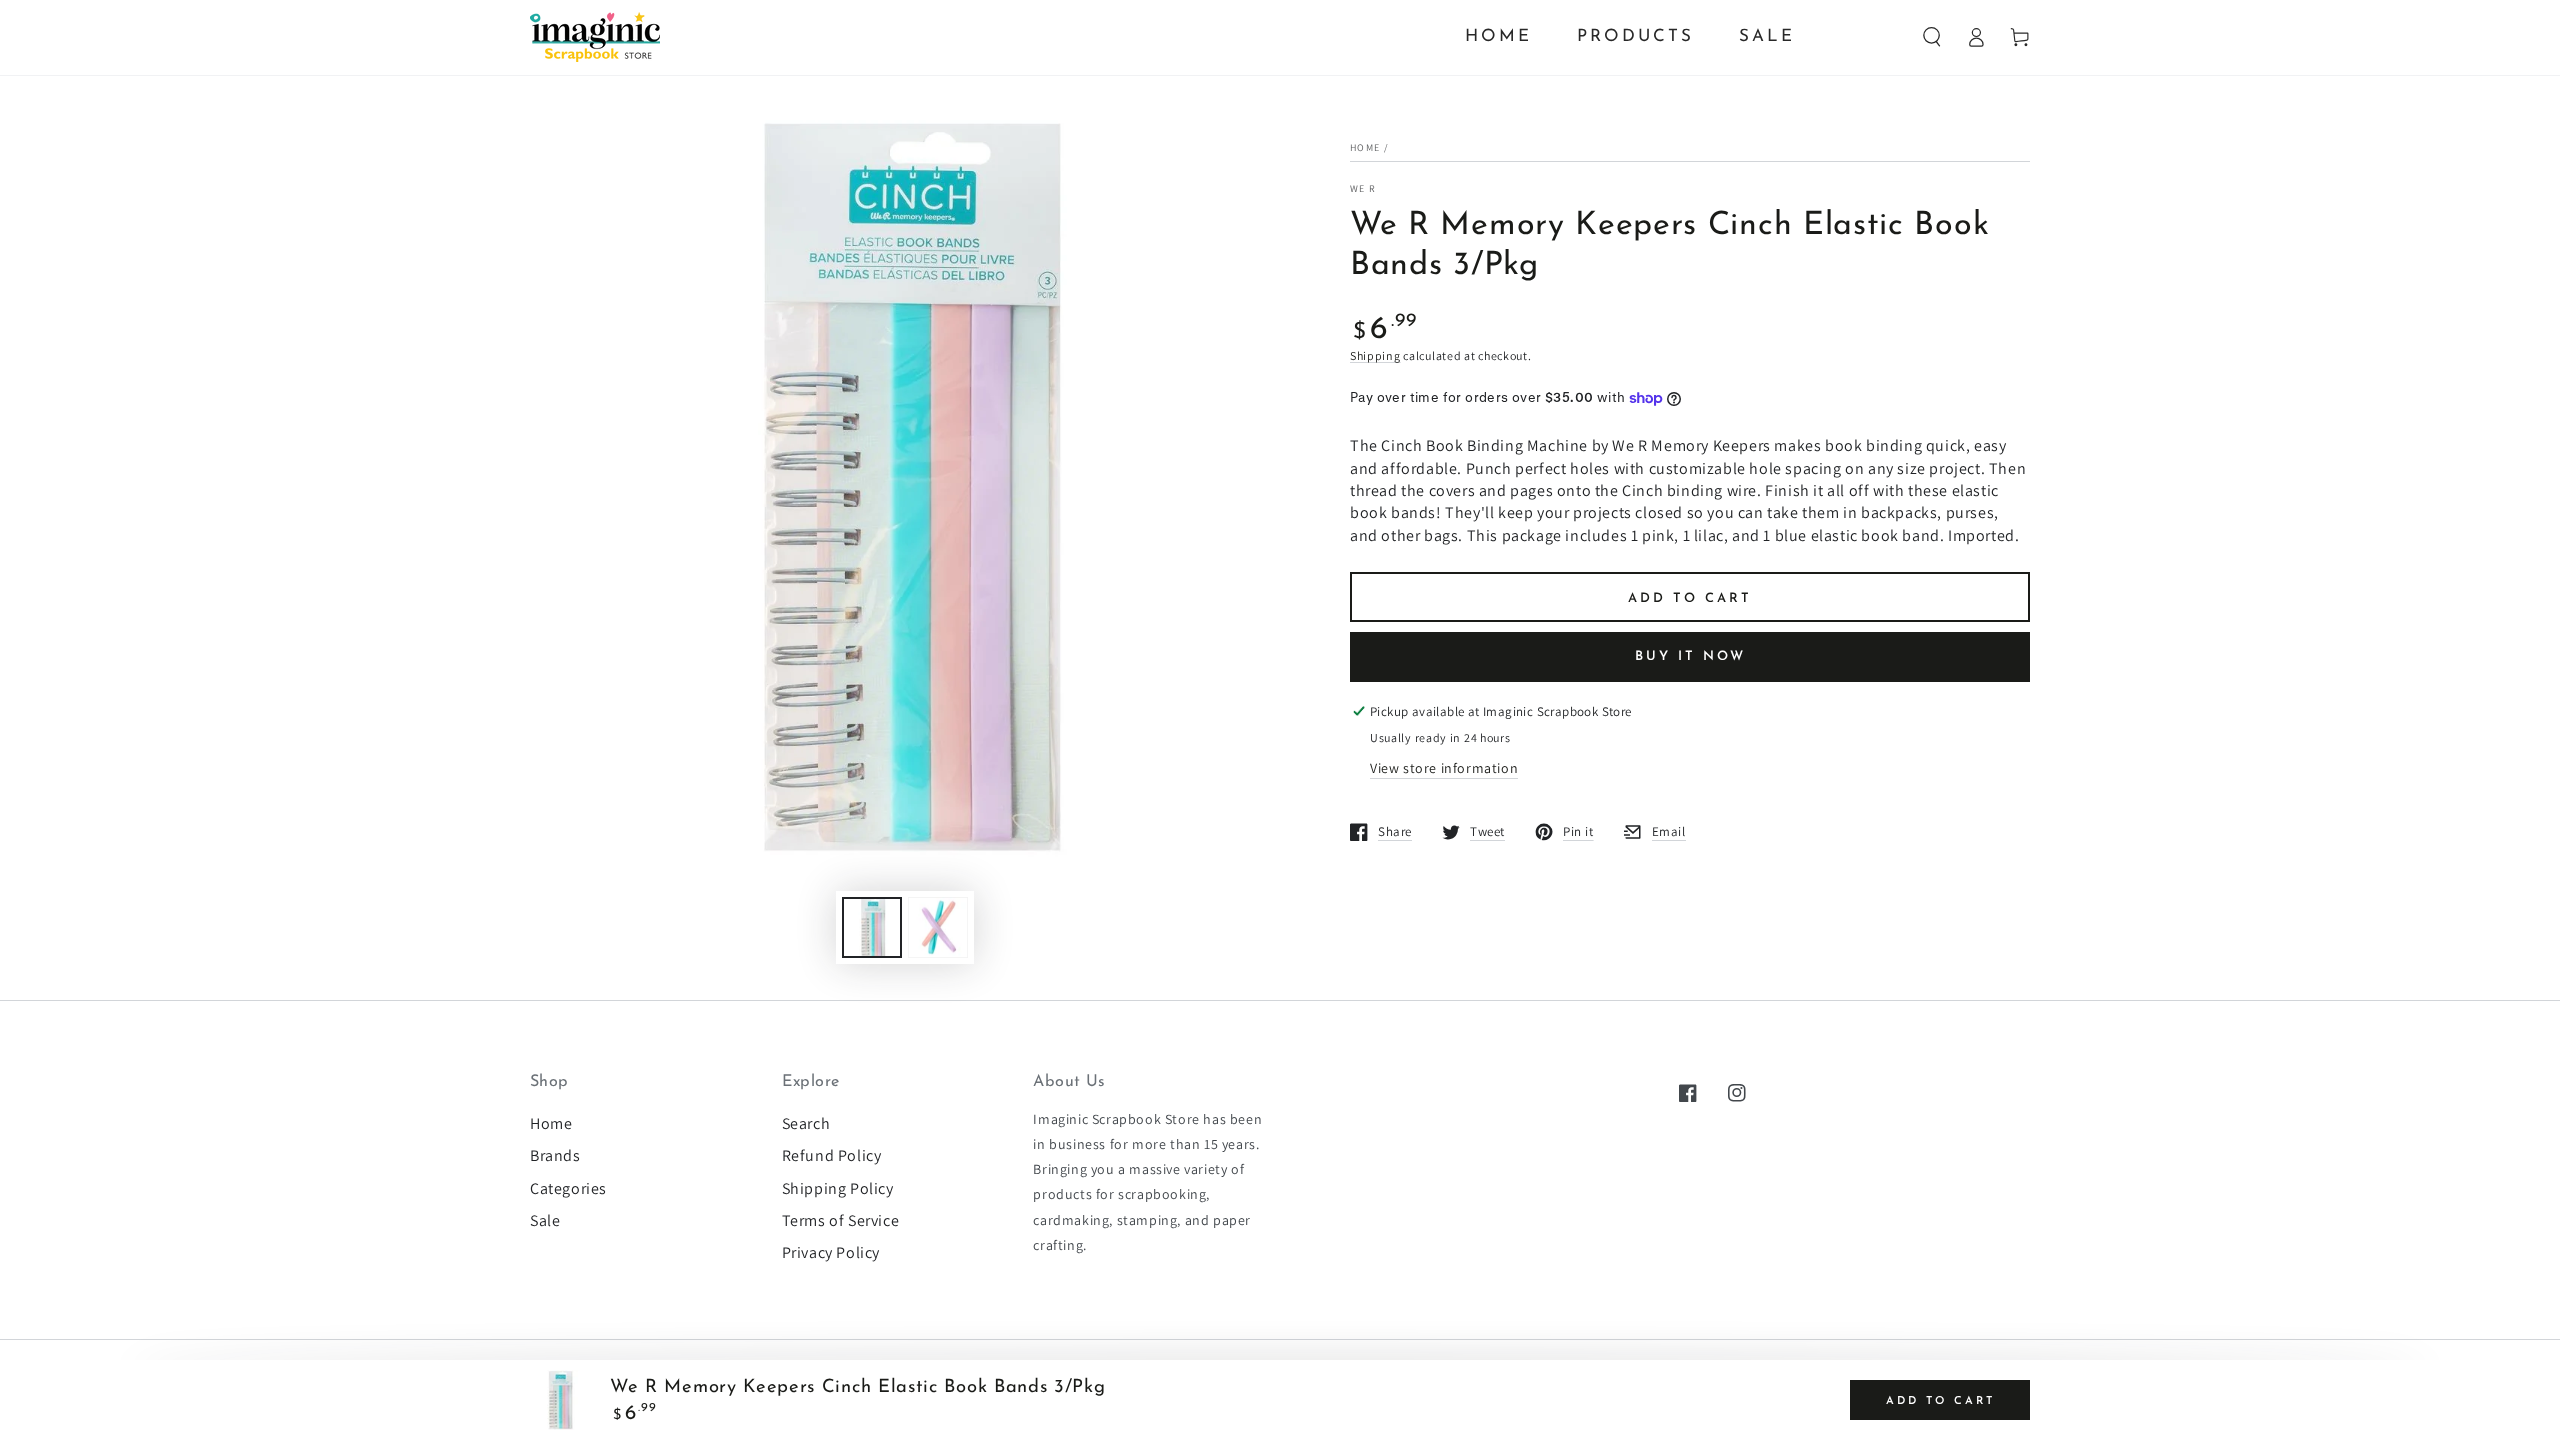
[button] (1932, 37)
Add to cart (1690, 598)
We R (1363, 188)
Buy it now (1690, 656)
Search (806, 1123)
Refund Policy (832, 1155)
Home (1365, 147)
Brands (555, 1155)
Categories (568, 1188)
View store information (1444, 768)
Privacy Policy (831, 1252)
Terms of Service (841, 1220)
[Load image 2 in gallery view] (938, 927)
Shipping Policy (838, 1188)
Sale (545, 1220)
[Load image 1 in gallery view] (872, 927)
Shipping (1375, 355)
